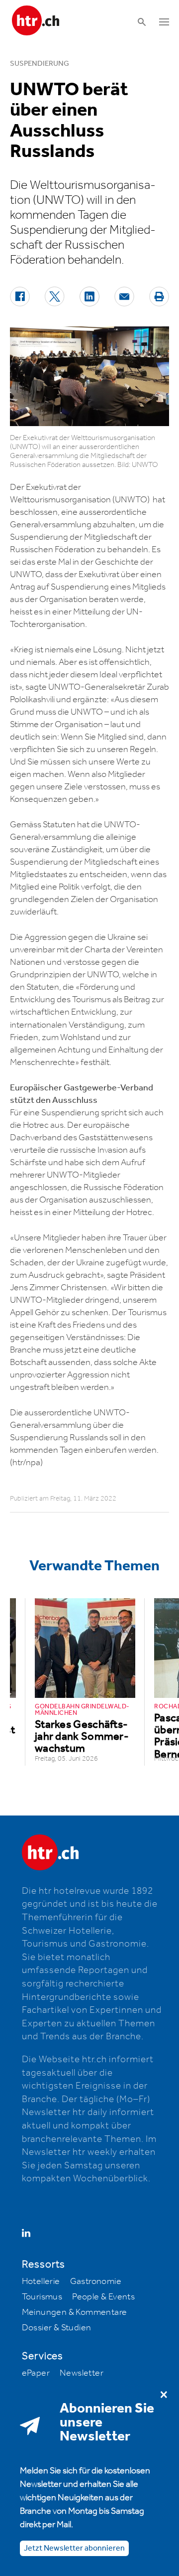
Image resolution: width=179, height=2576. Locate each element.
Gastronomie (96, 2281)
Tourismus (42, 2297)
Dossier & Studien (57, 2328)
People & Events (103, 2297)
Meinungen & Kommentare (75, 2312)
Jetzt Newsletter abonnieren (74, 2548)
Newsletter (82, 2373)
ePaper (36, 2373)
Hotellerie (41, 2281)
